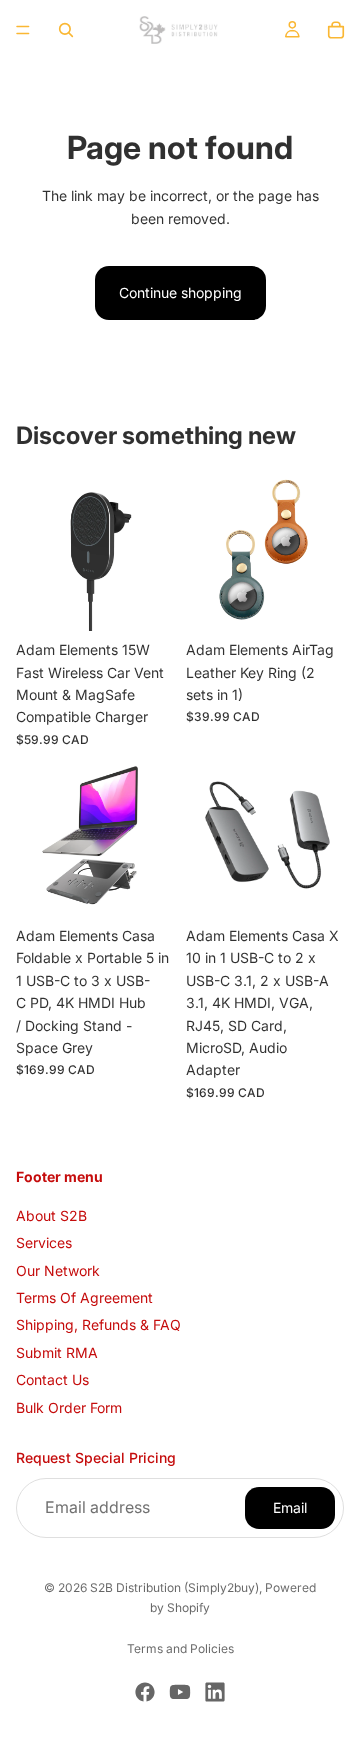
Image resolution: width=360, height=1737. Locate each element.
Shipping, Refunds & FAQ (98, 1324)
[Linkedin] (215, 1692)
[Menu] (23, 30)
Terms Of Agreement (84, 1297)
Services (44, 1242)
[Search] (66, 30)
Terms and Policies (180, 1648)
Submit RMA (57, 1352)
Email (290, 1506)
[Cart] (336, 30)
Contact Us (52, 1379)
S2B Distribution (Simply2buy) (174, 1587)
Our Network (58, 1269)
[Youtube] (180, 1692)
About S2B (51, 1215)
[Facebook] (145, 1692)
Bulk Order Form (69, 1406)
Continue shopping (180, 292)
